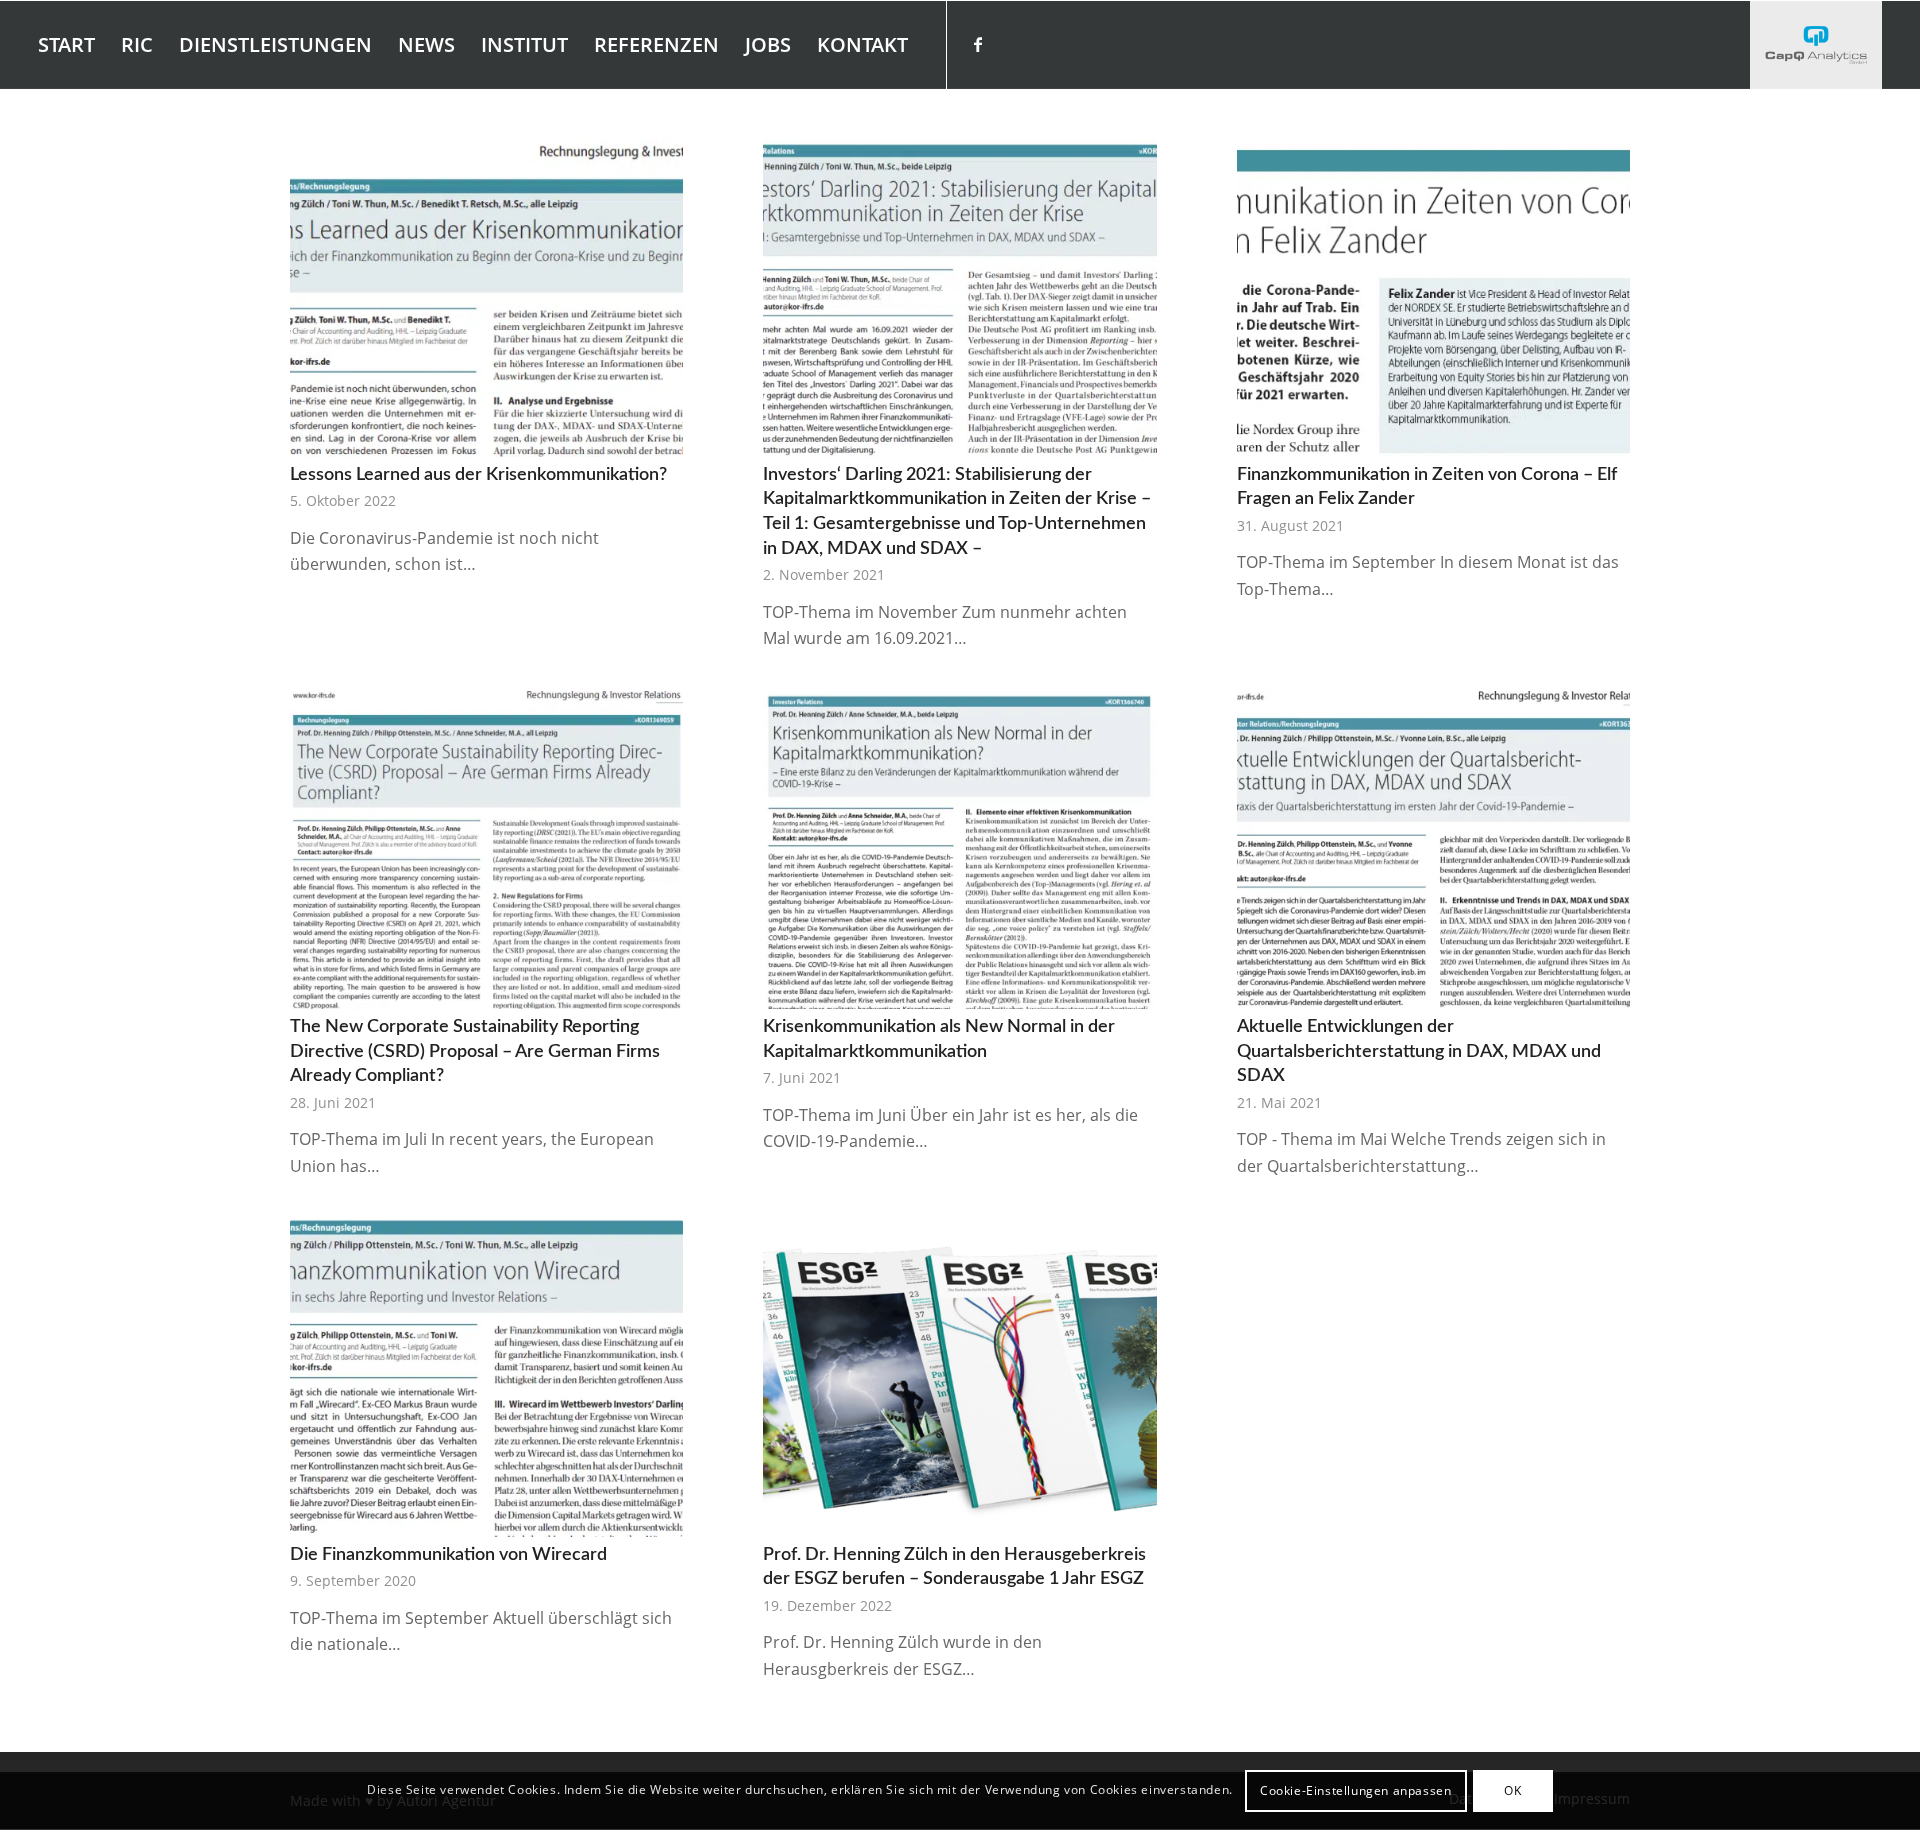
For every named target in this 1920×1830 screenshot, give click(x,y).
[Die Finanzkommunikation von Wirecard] (486, 1378)
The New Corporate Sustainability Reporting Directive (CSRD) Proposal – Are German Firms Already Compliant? (475, 1051)
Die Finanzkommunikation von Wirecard (448, 1554)
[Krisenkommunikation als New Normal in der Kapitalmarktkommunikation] (959, 850)
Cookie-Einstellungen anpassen (1355, 1790)
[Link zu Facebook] (978, 44)
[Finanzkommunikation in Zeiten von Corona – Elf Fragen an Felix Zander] (1433, 298)
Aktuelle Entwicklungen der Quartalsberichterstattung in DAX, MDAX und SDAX (1419, 1051)
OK (1512, 1790)
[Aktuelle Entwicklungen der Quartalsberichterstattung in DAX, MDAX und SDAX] (1433, 850)
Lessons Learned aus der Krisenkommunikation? (478, 474)
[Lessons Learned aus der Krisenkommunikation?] (486, 298)
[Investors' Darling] (1815, 45)
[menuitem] (66, 45)
